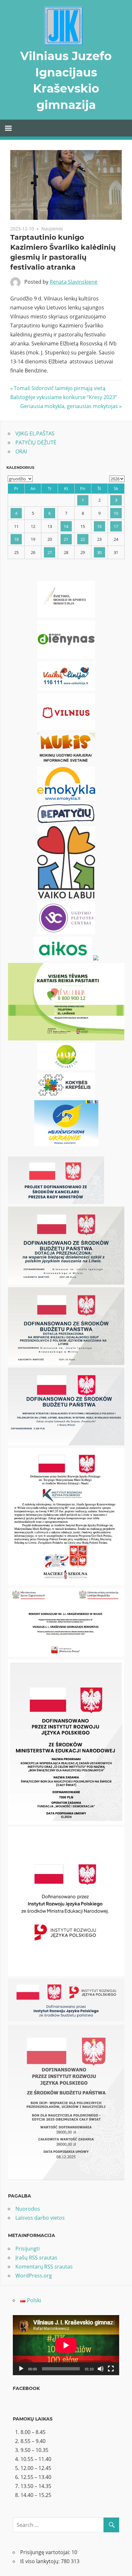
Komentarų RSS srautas (44, 2267)
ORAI (21, 451)
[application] (66, 2345)
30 (99, 552)
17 (116, 526)
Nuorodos (28, 2209)
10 (116, 513)
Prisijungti (28, 2249)
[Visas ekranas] (111, 2369)
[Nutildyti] (101, 2369)
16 (99, 526)
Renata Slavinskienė (74, 282)
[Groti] (21, 2369)
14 (66, 526)
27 (50, 552)
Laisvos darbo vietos (40, 2218)
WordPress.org (34, 2276)
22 (83, 539)
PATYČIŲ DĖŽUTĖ (36, 442)
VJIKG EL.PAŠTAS (35, 433)
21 (66, 539)
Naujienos (52, 229)
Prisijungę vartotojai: (46, 2552)
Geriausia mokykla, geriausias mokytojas (69, 406)
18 (16, 539)
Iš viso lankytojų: (41, 2561)
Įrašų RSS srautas (36, 2258)
